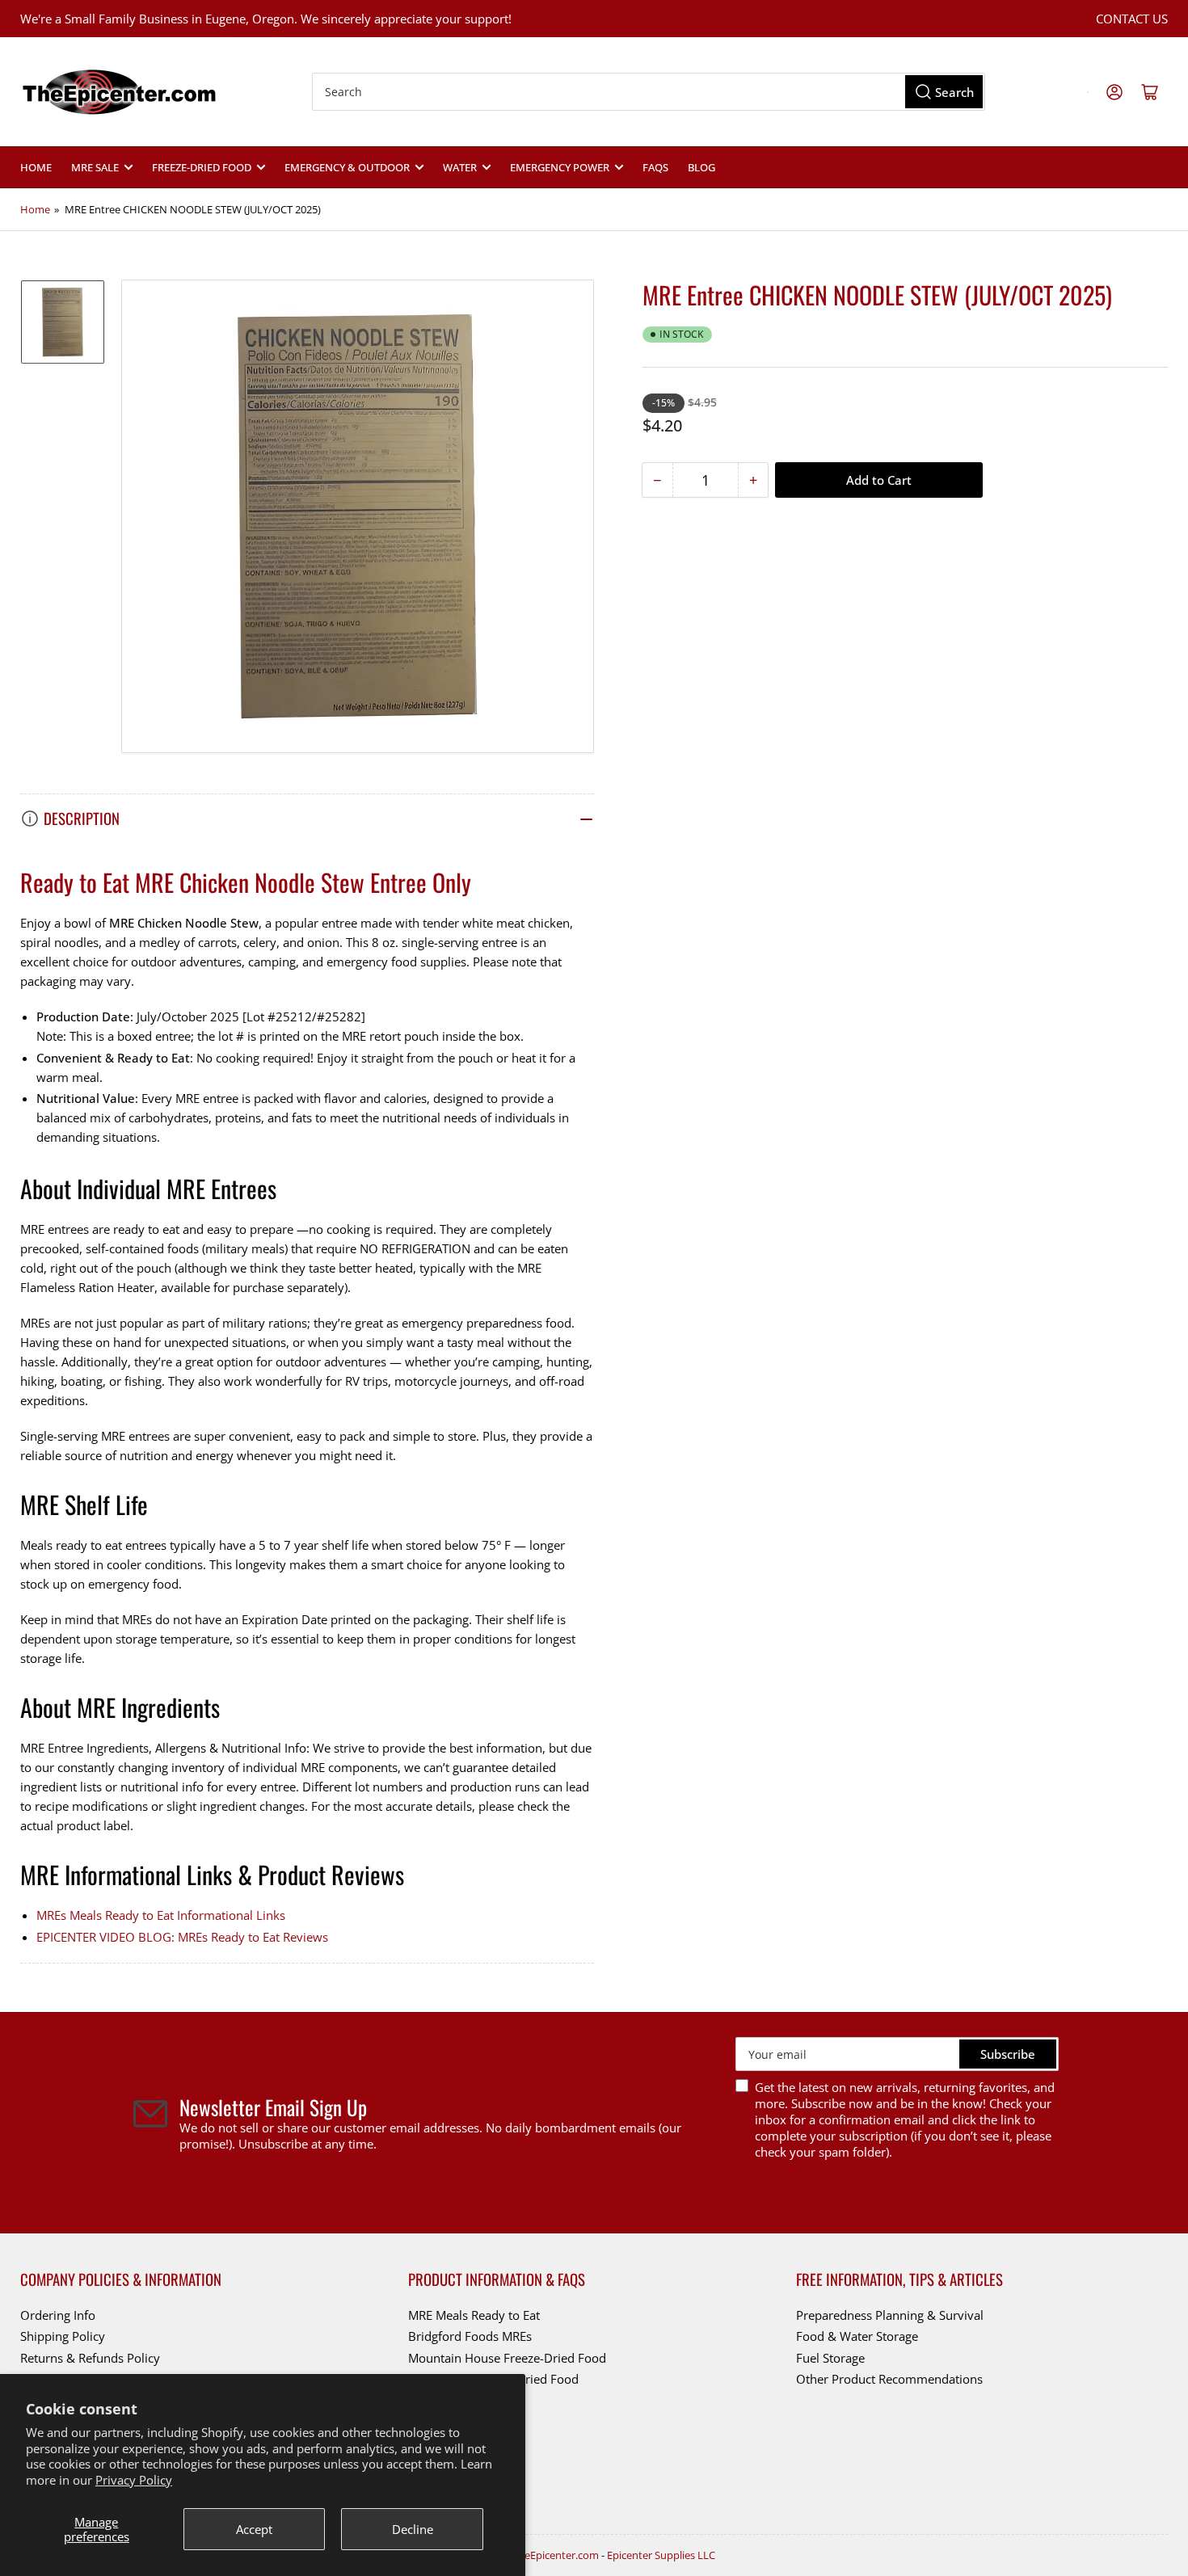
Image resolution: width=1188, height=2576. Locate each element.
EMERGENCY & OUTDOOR (347, 167)
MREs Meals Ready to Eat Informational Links (161, 1915)
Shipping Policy (63, 2336)
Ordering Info (58, 2315)
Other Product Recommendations (889, 2379)
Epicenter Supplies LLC (661, 2555)
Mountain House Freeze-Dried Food (507, 2358)
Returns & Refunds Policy (90, 2358)
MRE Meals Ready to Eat (474, 2315)
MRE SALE (95, 167)
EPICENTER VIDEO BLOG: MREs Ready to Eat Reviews (182, 1937)
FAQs (655, 167)
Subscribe (1008, 2054)
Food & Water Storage (857, 2336)
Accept (254, 2529)
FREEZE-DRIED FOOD (202, 167)
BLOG (701, 167)
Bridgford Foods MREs (470, 2336)
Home (36, 167)
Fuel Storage (830, 2358)
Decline (413, 2529)
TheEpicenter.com (556, 2555)
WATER (460, 167)
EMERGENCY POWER (560, 167)
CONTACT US (1132, 19)
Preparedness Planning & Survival (890, 2315)
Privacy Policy (134, 2480)
